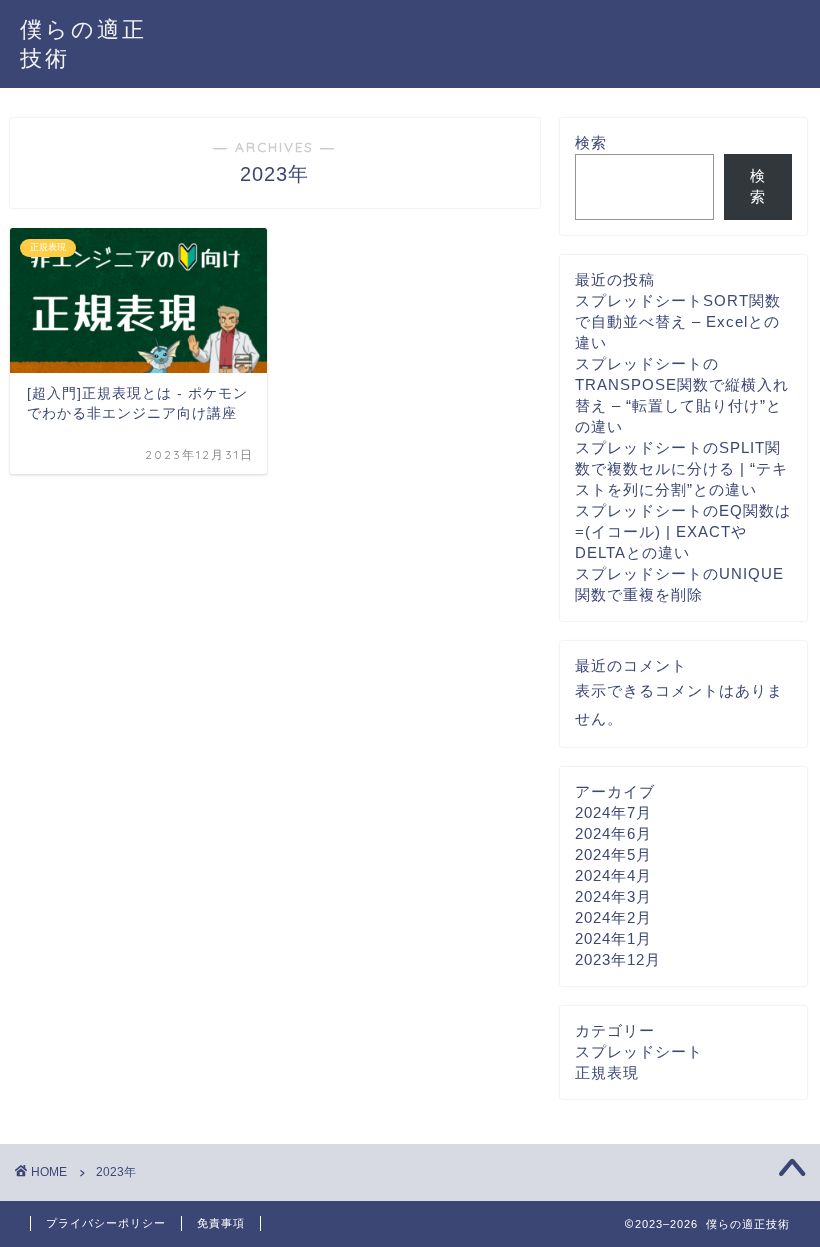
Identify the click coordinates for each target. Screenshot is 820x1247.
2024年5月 (613, 854)
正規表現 (607, 1072)
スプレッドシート (639, 1051)
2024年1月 (613, 938)
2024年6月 (613, 833)
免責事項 (221, 1223)
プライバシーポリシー (106, 1223)
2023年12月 (618, 959)
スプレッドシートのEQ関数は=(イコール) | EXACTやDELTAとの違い (683, 531)
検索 (591, 142)
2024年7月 (613, 812)
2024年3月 (613, 896)
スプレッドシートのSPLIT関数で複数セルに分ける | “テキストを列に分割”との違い (681, 468)
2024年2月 (613, 917)
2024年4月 (613, 875)
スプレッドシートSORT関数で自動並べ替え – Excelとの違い (678, 321)
